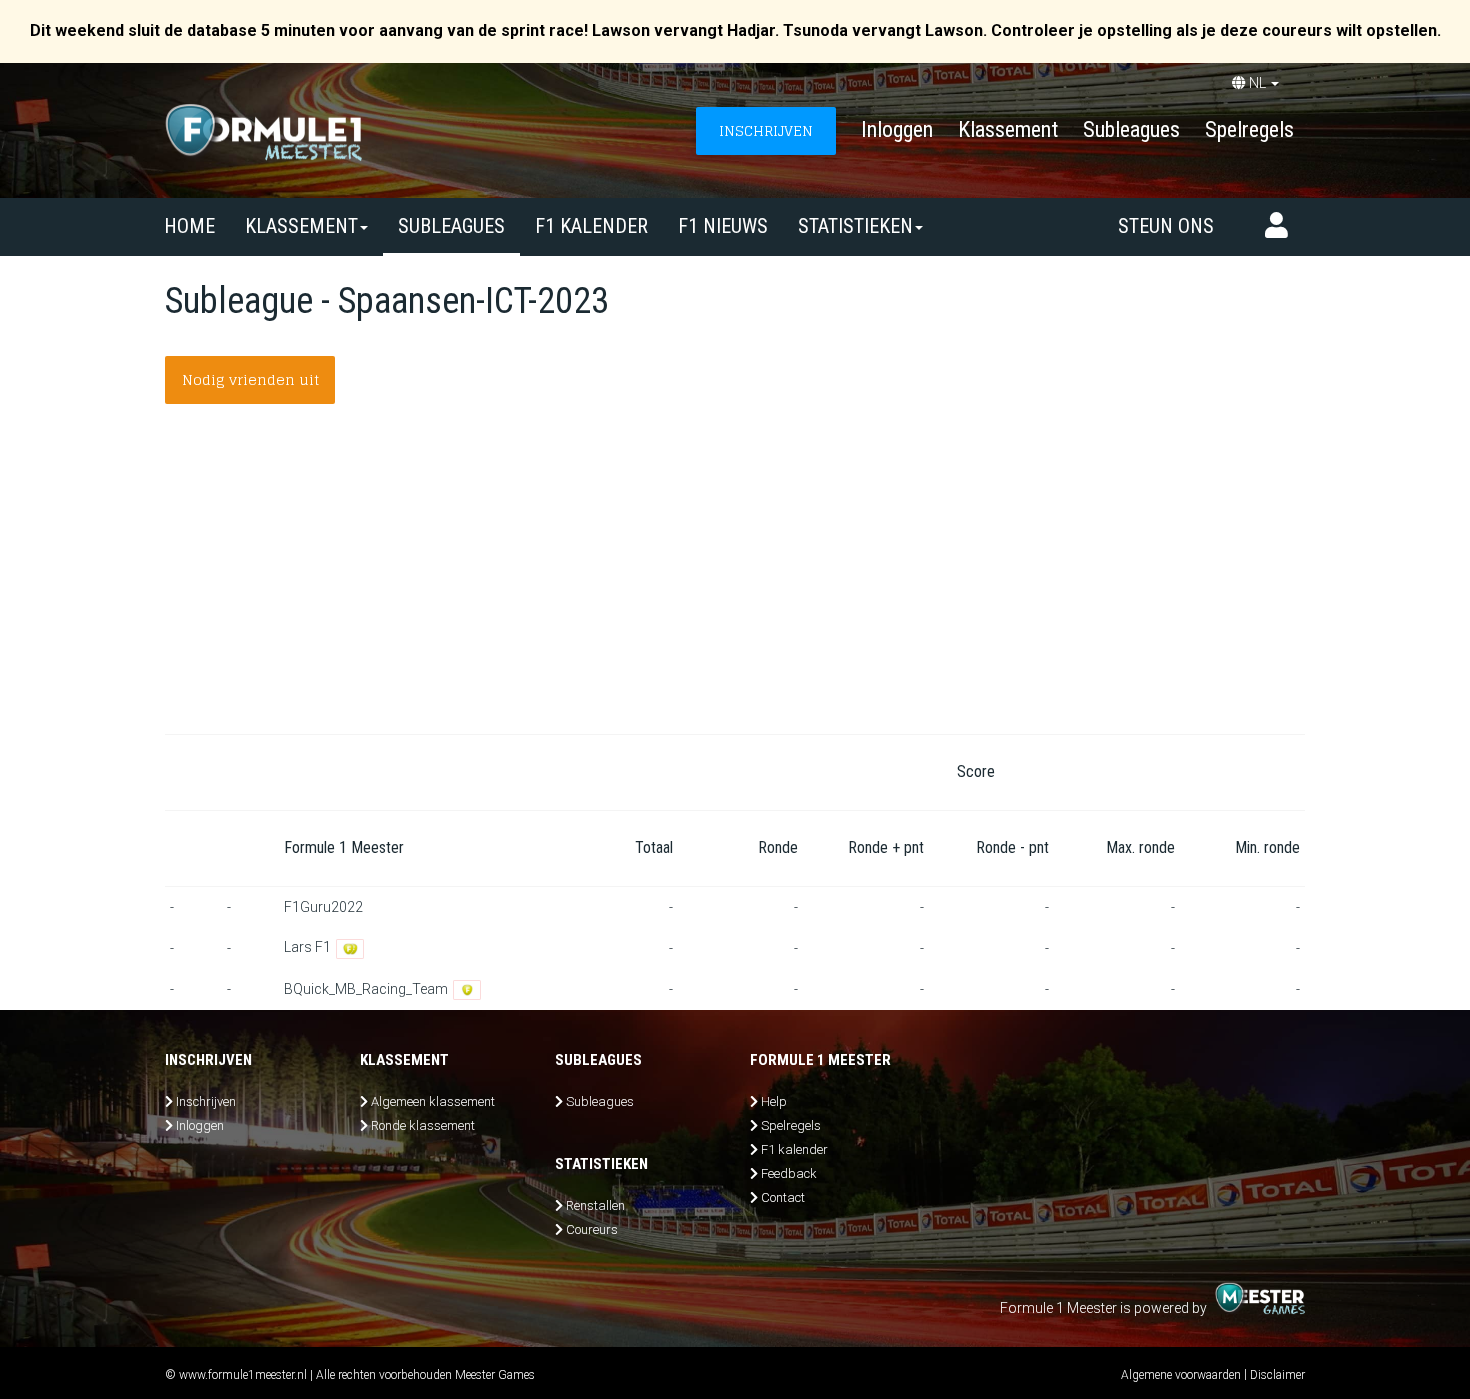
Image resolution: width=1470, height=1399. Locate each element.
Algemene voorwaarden (1181, 1375)
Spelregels (1249, 129)
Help (774, 1101)
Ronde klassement (423, 1125)
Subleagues (1131, 129)
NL (1257, 83)
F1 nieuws (723, 226)
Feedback (789, 1173)
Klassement (1008, 129)
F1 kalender (591, 226)
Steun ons (1166, 226)
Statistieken (855, 226)
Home (189, 226)
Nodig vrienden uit (250, 379)
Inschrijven (206, 1101)
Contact (783, 1197)
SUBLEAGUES (451, 226)
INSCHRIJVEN (766, 130)
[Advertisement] (735, 584)
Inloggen (897, 129)
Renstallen (595, 1205)
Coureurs (592, 1229)
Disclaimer (1277, 1375)
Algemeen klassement (433, 1101)
